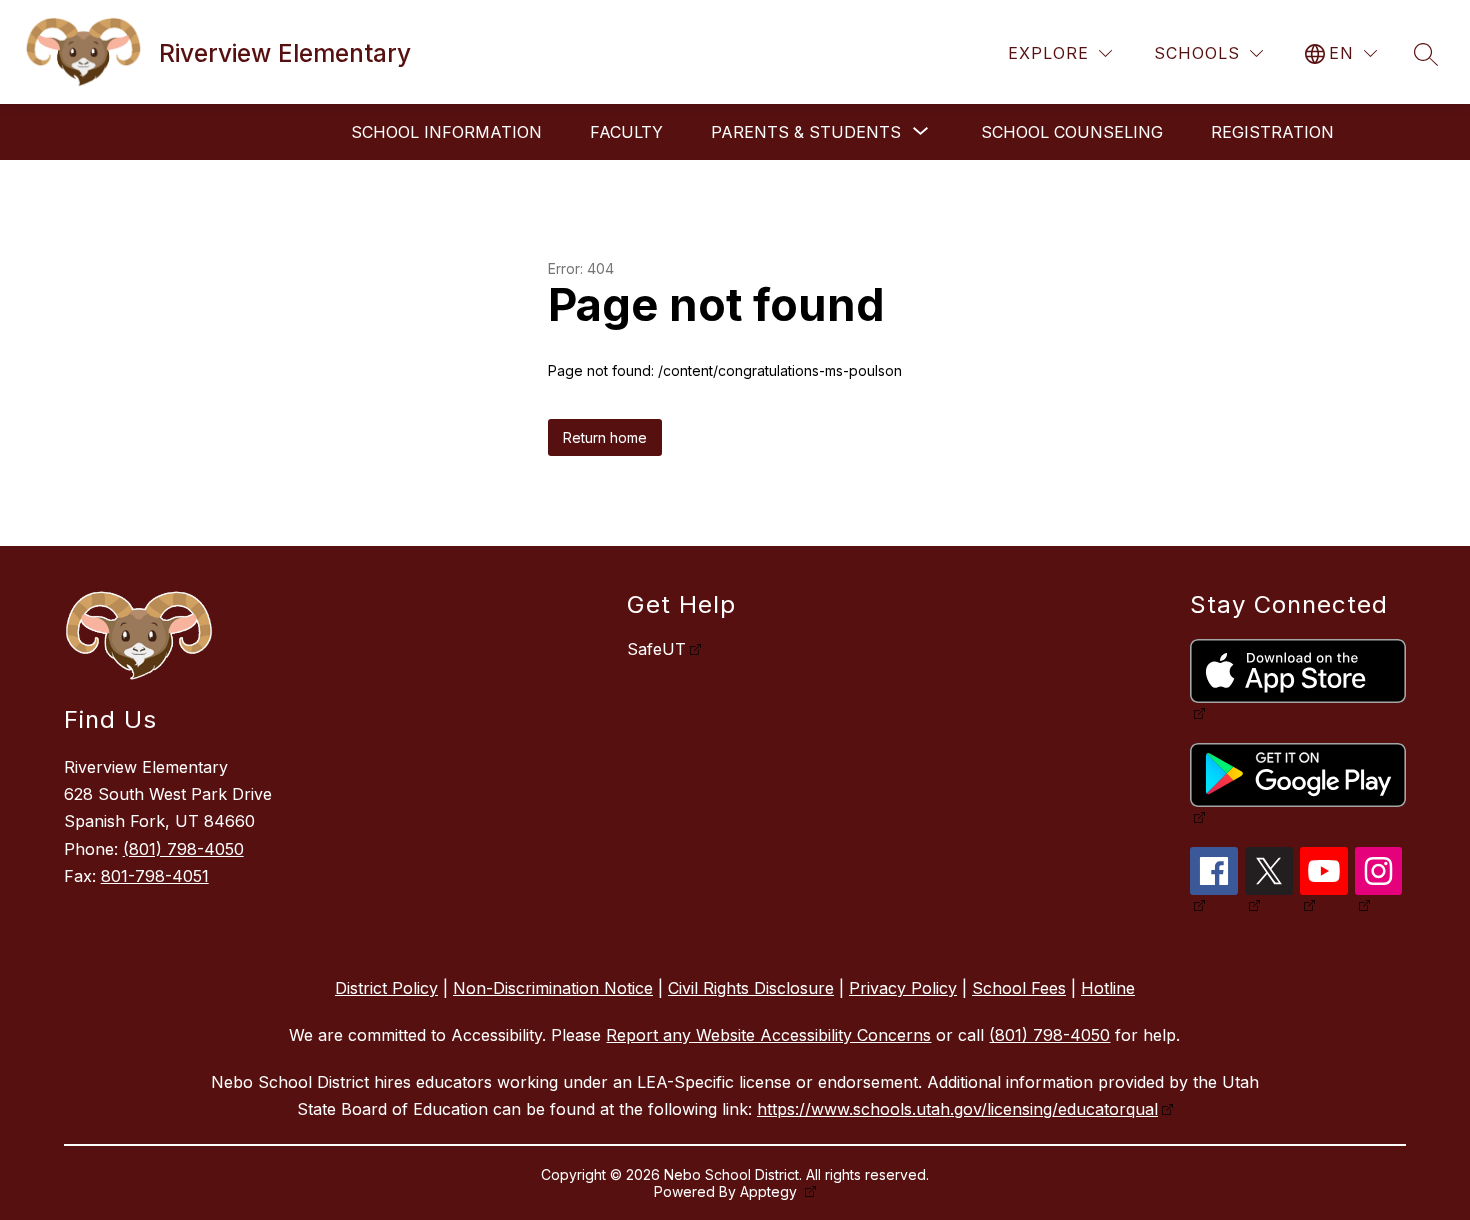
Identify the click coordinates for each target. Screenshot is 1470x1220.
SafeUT (656, 649)
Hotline (1108, 988)
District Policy (386, 988)
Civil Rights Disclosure (751, 988)
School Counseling (1072, 132)
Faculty (626, 132)
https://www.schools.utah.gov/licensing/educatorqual (957, 1109)
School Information (446, 132)
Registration (1272, 132)
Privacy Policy (903, 988)
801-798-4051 (155, 876)
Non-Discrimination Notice (553, 988)
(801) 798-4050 (183, 849)
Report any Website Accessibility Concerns (768, 1035)
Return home (605, 437)
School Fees (1019, 988)
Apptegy (770, 1191)
